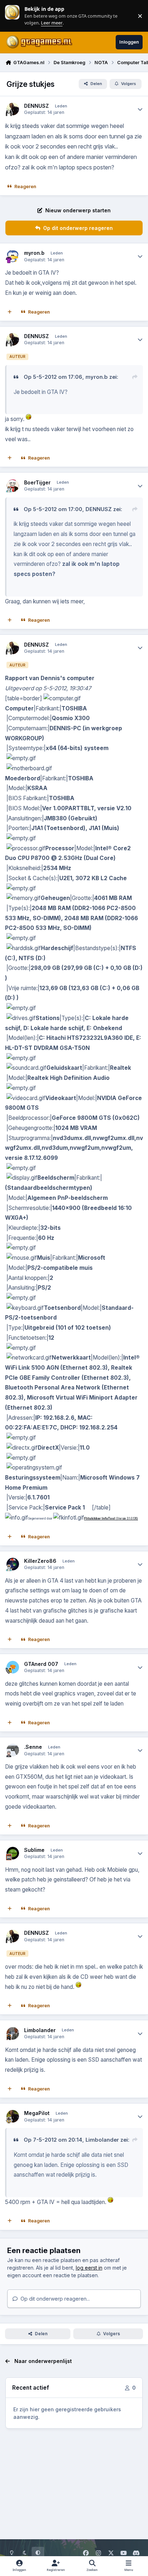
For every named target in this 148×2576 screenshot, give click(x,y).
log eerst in (89, 2268)
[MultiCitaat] (10, 312)
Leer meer (12, 16)
